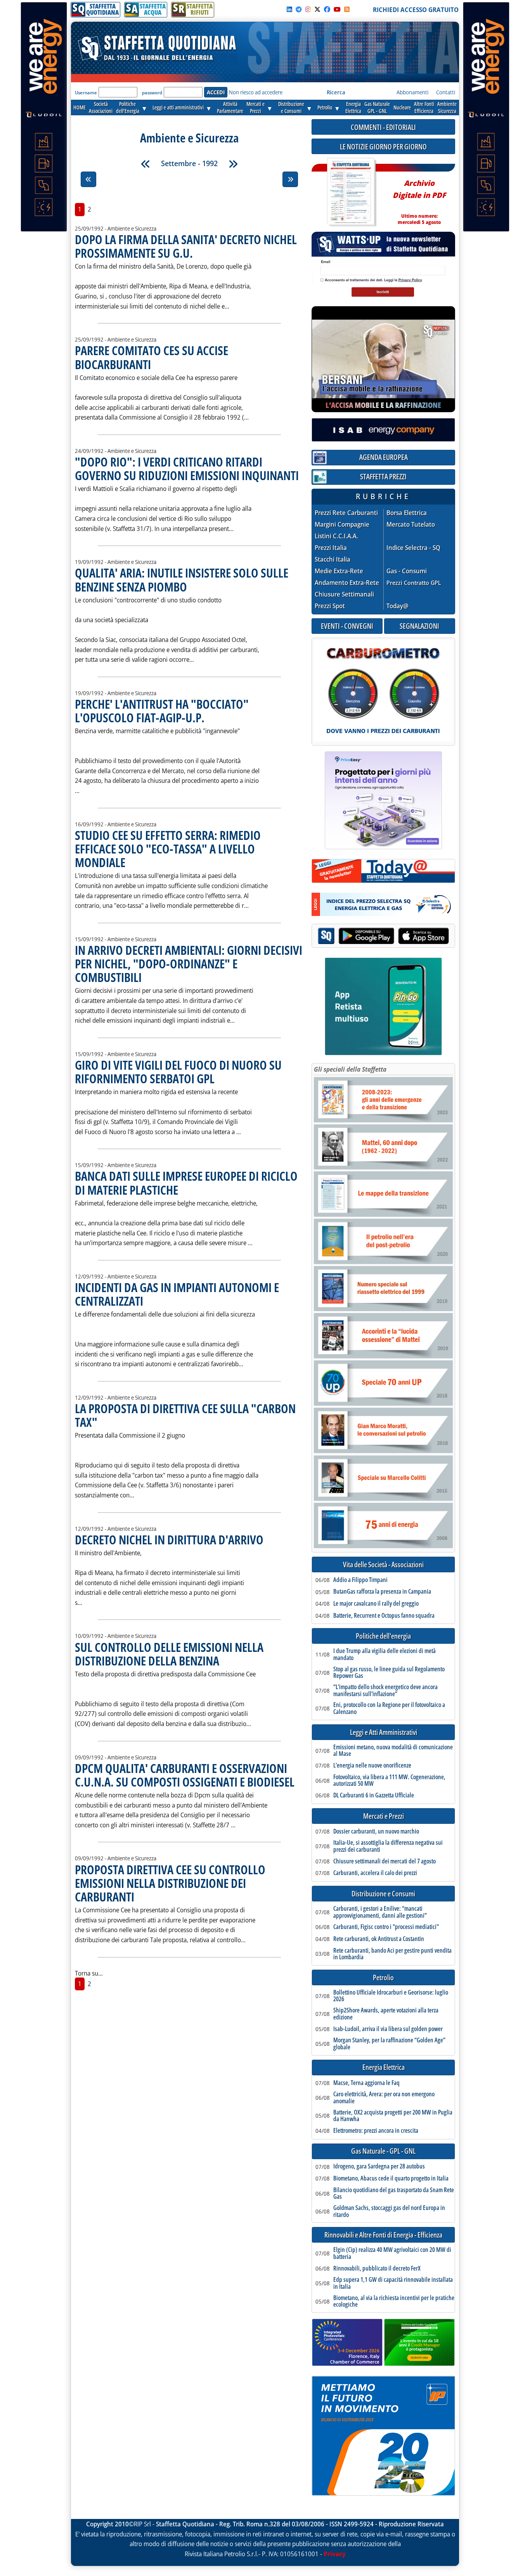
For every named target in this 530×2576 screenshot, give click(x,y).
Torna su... (89, 1973)
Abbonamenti (412, 92)
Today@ (397, 606)
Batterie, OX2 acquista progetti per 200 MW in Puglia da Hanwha (393, 2116)
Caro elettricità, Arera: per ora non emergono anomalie (384, 2098)
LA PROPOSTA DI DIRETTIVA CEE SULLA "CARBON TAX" (185, 1415)
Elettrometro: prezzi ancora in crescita (376, 2131)
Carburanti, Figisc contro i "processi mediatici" (386, 1927)
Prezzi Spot (330, 606)
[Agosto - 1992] (145, 164)
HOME (80, 107)
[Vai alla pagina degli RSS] (347, 9)
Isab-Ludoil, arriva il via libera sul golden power (388, 2029)
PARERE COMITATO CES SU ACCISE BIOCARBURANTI (152, 357)
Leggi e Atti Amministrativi (384, 1732)
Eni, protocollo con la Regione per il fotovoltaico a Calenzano (389, 1708)
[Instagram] (308, 9)
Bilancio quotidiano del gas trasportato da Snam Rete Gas (394, 2194)
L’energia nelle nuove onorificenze (372, 1766)
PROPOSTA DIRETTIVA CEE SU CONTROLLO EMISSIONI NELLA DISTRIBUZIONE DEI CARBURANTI (170, 1883)
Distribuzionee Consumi (291, 107)
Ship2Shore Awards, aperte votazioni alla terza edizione (386, 2014)
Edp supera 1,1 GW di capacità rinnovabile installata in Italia (393, 2283)
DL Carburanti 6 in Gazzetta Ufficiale (374, 1795)
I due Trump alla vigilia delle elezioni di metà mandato (385, 1654)
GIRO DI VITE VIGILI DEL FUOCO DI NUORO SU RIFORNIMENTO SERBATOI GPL (178, 1072)
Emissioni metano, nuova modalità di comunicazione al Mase (393, 1751)
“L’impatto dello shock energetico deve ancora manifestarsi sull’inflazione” (385, 1690)
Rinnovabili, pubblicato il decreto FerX (377, 2269)
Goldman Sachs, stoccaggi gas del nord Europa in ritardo (389, 2211)
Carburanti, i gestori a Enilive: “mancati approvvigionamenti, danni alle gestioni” (380, 1912)
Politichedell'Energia (128, 107)
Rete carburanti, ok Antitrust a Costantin (379, 1939)
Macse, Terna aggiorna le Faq (366, 2083)
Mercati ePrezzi (255, 107)
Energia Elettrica (384, 2067)
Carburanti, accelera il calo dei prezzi (375, 1873)
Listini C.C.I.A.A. (336, 536)
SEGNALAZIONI (419, 626)
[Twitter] (317, 9)
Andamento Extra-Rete (347, 583)
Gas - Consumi (407, 571)
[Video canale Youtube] (337, 9)
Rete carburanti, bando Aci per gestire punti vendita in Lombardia (392, 1954)
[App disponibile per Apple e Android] (383, 937)
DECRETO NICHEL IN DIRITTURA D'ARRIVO (169, 1540)
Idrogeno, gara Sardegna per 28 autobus (379, 2167)
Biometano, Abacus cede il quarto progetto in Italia (391, 2179)
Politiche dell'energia (383, 1636)
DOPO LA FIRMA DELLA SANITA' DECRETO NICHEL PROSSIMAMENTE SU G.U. (186, 246)
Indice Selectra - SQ (413, 548)
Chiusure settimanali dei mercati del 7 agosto (385, 1861)
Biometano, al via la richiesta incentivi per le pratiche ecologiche (394, 2301)
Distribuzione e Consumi (383, 1894)
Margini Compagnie (342, 525)
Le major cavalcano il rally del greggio (376, 1604)
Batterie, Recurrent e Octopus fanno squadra (384, 1616)
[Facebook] (327, 9)
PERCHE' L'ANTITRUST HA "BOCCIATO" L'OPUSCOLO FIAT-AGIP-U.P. (162, 711)
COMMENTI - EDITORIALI (383, 127)
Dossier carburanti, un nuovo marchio (376, 1832)
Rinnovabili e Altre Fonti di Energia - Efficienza (383, 2235)
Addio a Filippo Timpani (360, 1580)
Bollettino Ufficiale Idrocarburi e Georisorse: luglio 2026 (391, 1996)
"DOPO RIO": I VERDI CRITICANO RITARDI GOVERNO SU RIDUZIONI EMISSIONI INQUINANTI (187, 468)
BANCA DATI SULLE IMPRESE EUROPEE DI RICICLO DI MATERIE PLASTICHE (186, 1183)
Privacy (335, 2554)
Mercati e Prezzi (384, 1816)
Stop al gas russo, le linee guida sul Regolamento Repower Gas (389, 1673)
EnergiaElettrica (353, 107)
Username (86, 93)
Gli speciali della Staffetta (350, 1069)
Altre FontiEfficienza (424, 107)
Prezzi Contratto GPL (414, 583)
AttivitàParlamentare (230, 107)
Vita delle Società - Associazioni (383, 1565)
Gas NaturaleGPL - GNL (377, 107)
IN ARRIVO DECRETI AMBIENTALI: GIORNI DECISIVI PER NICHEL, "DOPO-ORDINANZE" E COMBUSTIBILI (189, 964)
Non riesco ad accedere (256, 92)
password (152, 93)
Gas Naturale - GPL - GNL (383, 2151)
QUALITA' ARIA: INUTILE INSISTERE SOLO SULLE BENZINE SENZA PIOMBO (182, 579)
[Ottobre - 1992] (233, 164)
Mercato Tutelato (411, 525)
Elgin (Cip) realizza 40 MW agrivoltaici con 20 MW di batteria (392, 2253)
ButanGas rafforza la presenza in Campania (382, 1592)
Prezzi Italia (331, 548)
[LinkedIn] (289, 9)
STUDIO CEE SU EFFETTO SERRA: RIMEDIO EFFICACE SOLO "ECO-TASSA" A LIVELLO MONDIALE (168, 849)
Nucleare (402, 107)
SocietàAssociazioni (101, 107)
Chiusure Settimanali (344, 594)
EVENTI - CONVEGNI (347, 626)
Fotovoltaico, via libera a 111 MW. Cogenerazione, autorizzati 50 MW (389, 1781)
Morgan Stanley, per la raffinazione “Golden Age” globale (389, 2044)
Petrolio (325, 107)
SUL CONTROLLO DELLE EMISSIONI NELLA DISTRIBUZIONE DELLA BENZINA (169, 1654)
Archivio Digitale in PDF (419, 199)
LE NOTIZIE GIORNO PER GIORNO (383, 147)
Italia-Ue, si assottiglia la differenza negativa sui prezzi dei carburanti (388, 1846)
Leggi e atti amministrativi (178, 107)
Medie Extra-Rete (339, 571)
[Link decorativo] (351, 192)
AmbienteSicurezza (447, 107)
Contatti (446, 92)
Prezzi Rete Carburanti (346, 513)
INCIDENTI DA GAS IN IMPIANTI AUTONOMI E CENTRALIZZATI (177, 1294)
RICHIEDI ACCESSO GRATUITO (416, 10)
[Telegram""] (299, 9)
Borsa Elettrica (407, 513)
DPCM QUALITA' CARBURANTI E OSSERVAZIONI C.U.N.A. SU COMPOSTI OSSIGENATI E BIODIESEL (185, 1775)
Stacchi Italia (333, 559)
